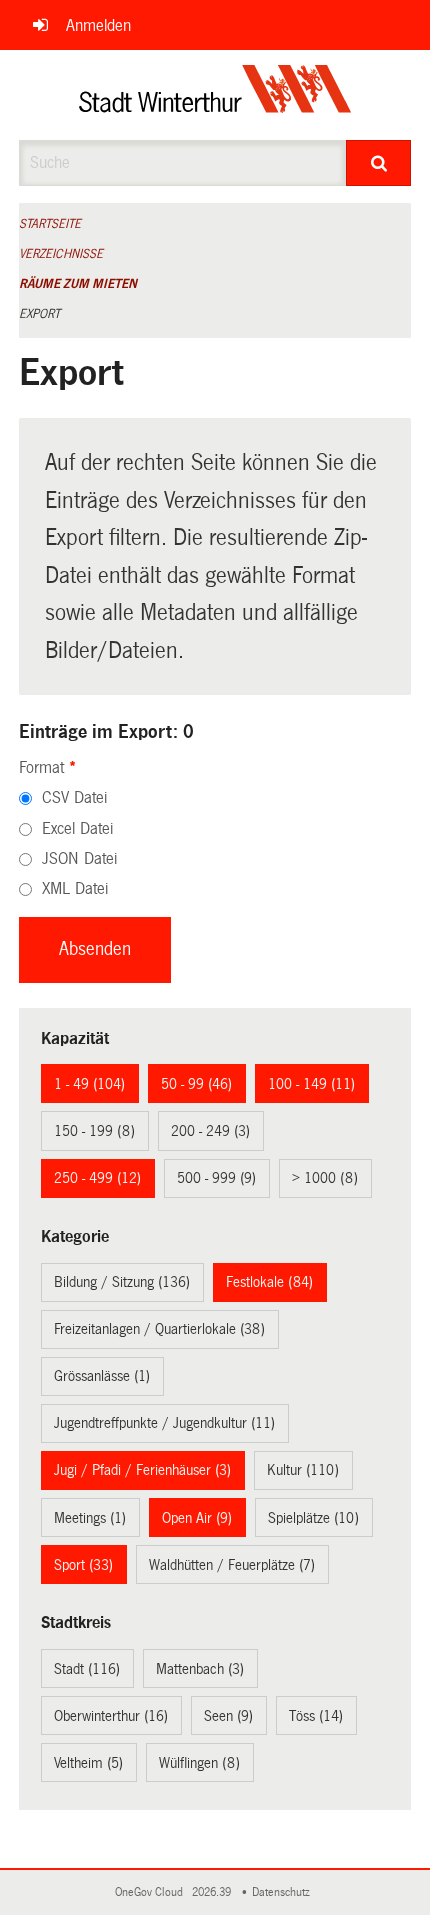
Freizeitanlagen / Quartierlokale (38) (159, 1329)
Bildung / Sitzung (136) (122, 1282)
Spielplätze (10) (313, 1518)
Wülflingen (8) (199, 1763)
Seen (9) (228, 1716)
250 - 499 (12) (97, 1178)
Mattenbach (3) (200, 1669)
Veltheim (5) (88, 1763)
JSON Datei (79, 858)
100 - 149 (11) (311, 1084)
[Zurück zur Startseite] (215, 95)
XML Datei (75, 888)
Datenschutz (284, 1892)
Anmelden (98, 25)
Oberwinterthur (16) (111, 1716)
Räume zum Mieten (78, 284)
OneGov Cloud (152, 1892)
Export (39, 314)
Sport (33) (83, 1565)
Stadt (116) (87, 1669)
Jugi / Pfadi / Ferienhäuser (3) (142, 1470)
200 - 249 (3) (210, 1131)
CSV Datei (74, 797)
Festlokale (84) (269, 1282)
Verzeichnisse (61, 254)
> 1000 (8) (325, 1178)
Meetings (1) (90, 1518)
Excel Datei (77, 828)
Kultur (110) (303, 1470)
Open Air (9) (197, 1518)
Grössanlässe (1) (102, 1376)
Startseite (50, 224)
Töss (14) (316, 1716)
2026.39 (213, 1892)
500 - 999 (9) (216, 1178)
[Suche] (378, 163)
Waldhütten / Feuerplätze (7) (232, 1565)
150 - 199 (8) (94, 1131)
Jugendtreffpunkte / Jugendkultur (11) (164, 1423)
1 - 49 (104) (89, 1084)
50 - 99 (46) (196, 1084)
